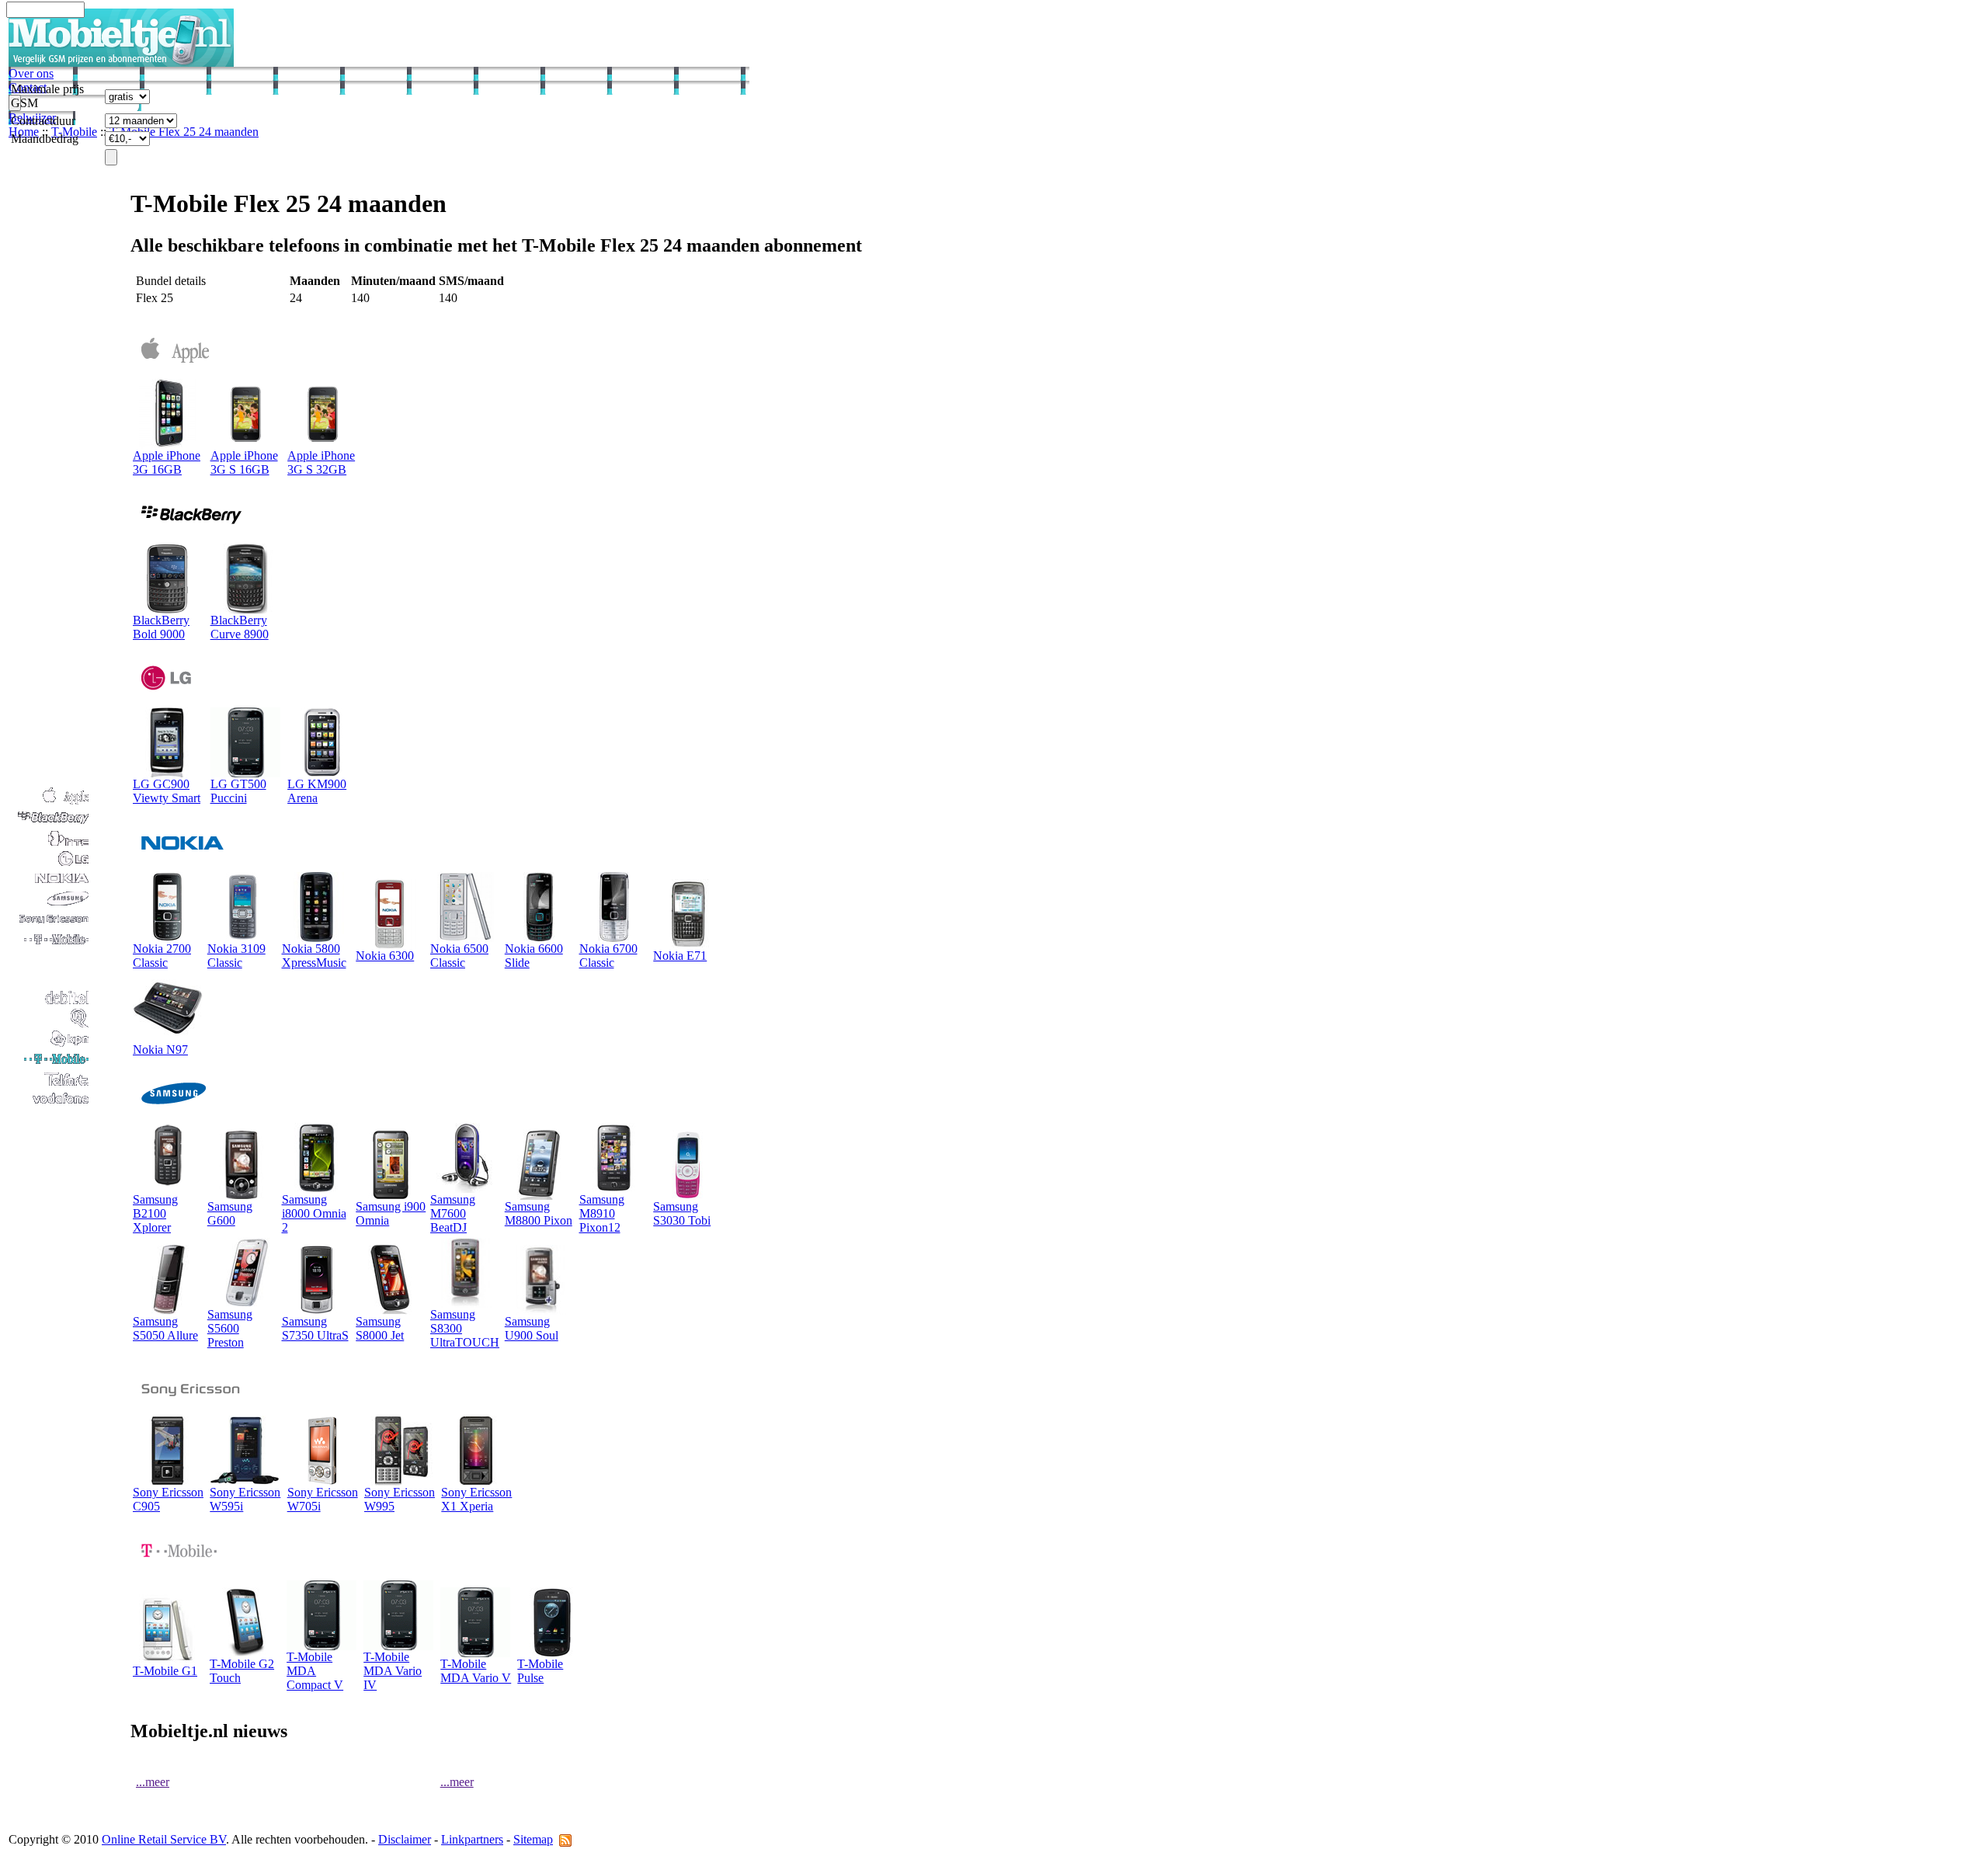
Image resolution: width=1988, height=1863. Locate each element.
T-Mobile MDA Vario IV (393, 1671)
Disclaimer (405, 1839)
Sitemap (533, 1839)
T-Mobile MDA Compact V (315, 1671)
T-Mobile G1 (165, 1671)
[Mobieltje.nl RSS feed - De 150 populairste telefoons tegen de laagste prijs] (565, 1839)
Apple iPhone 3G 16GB (167, 462)
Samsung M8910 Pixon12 (602, 1213)
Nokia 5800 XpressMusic (314, 956)
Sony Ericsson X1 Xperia (476, 1499)
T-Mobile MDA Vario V (476, 1671)
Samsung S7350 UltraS (315, 1328)
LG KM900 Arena (317, 791)
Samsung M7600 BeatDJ (453, 1213)
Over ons (31, 73)
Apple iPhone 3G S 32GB (321, 462)
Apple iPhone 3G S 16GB (244, 462)
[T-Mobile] (50, 1064)
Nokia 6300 (385, 956)
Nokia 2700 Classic (162, 956)
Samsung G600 (230, 1213)
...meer (153, 1782)
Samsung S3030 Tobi (682, 1213)
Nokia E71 (680, 956)
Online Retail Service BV (164, 1839)
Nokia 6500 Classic (459, 956)
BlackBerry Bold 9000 (161, 627)
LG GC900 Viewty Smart (167, 791)
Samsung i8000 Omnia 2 (314, 1213)
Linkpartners (472, 1839)
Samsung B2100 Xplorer (155, 1213)
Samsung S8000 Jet (380, 1328)
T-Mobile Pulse (540, 1671)
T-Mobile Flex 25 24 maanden (184, 132)
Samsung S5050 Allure (165, 1328)
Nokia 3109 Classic (236, 956)
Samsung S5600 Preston (230, 1328)
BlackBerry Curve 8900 (240, 627)
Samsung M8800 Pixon (539, 1213)
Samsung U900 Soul (532, 1328)
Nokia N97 (160, 1050)
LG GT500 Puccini (238, 791)
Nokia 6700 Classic (608, 956)
